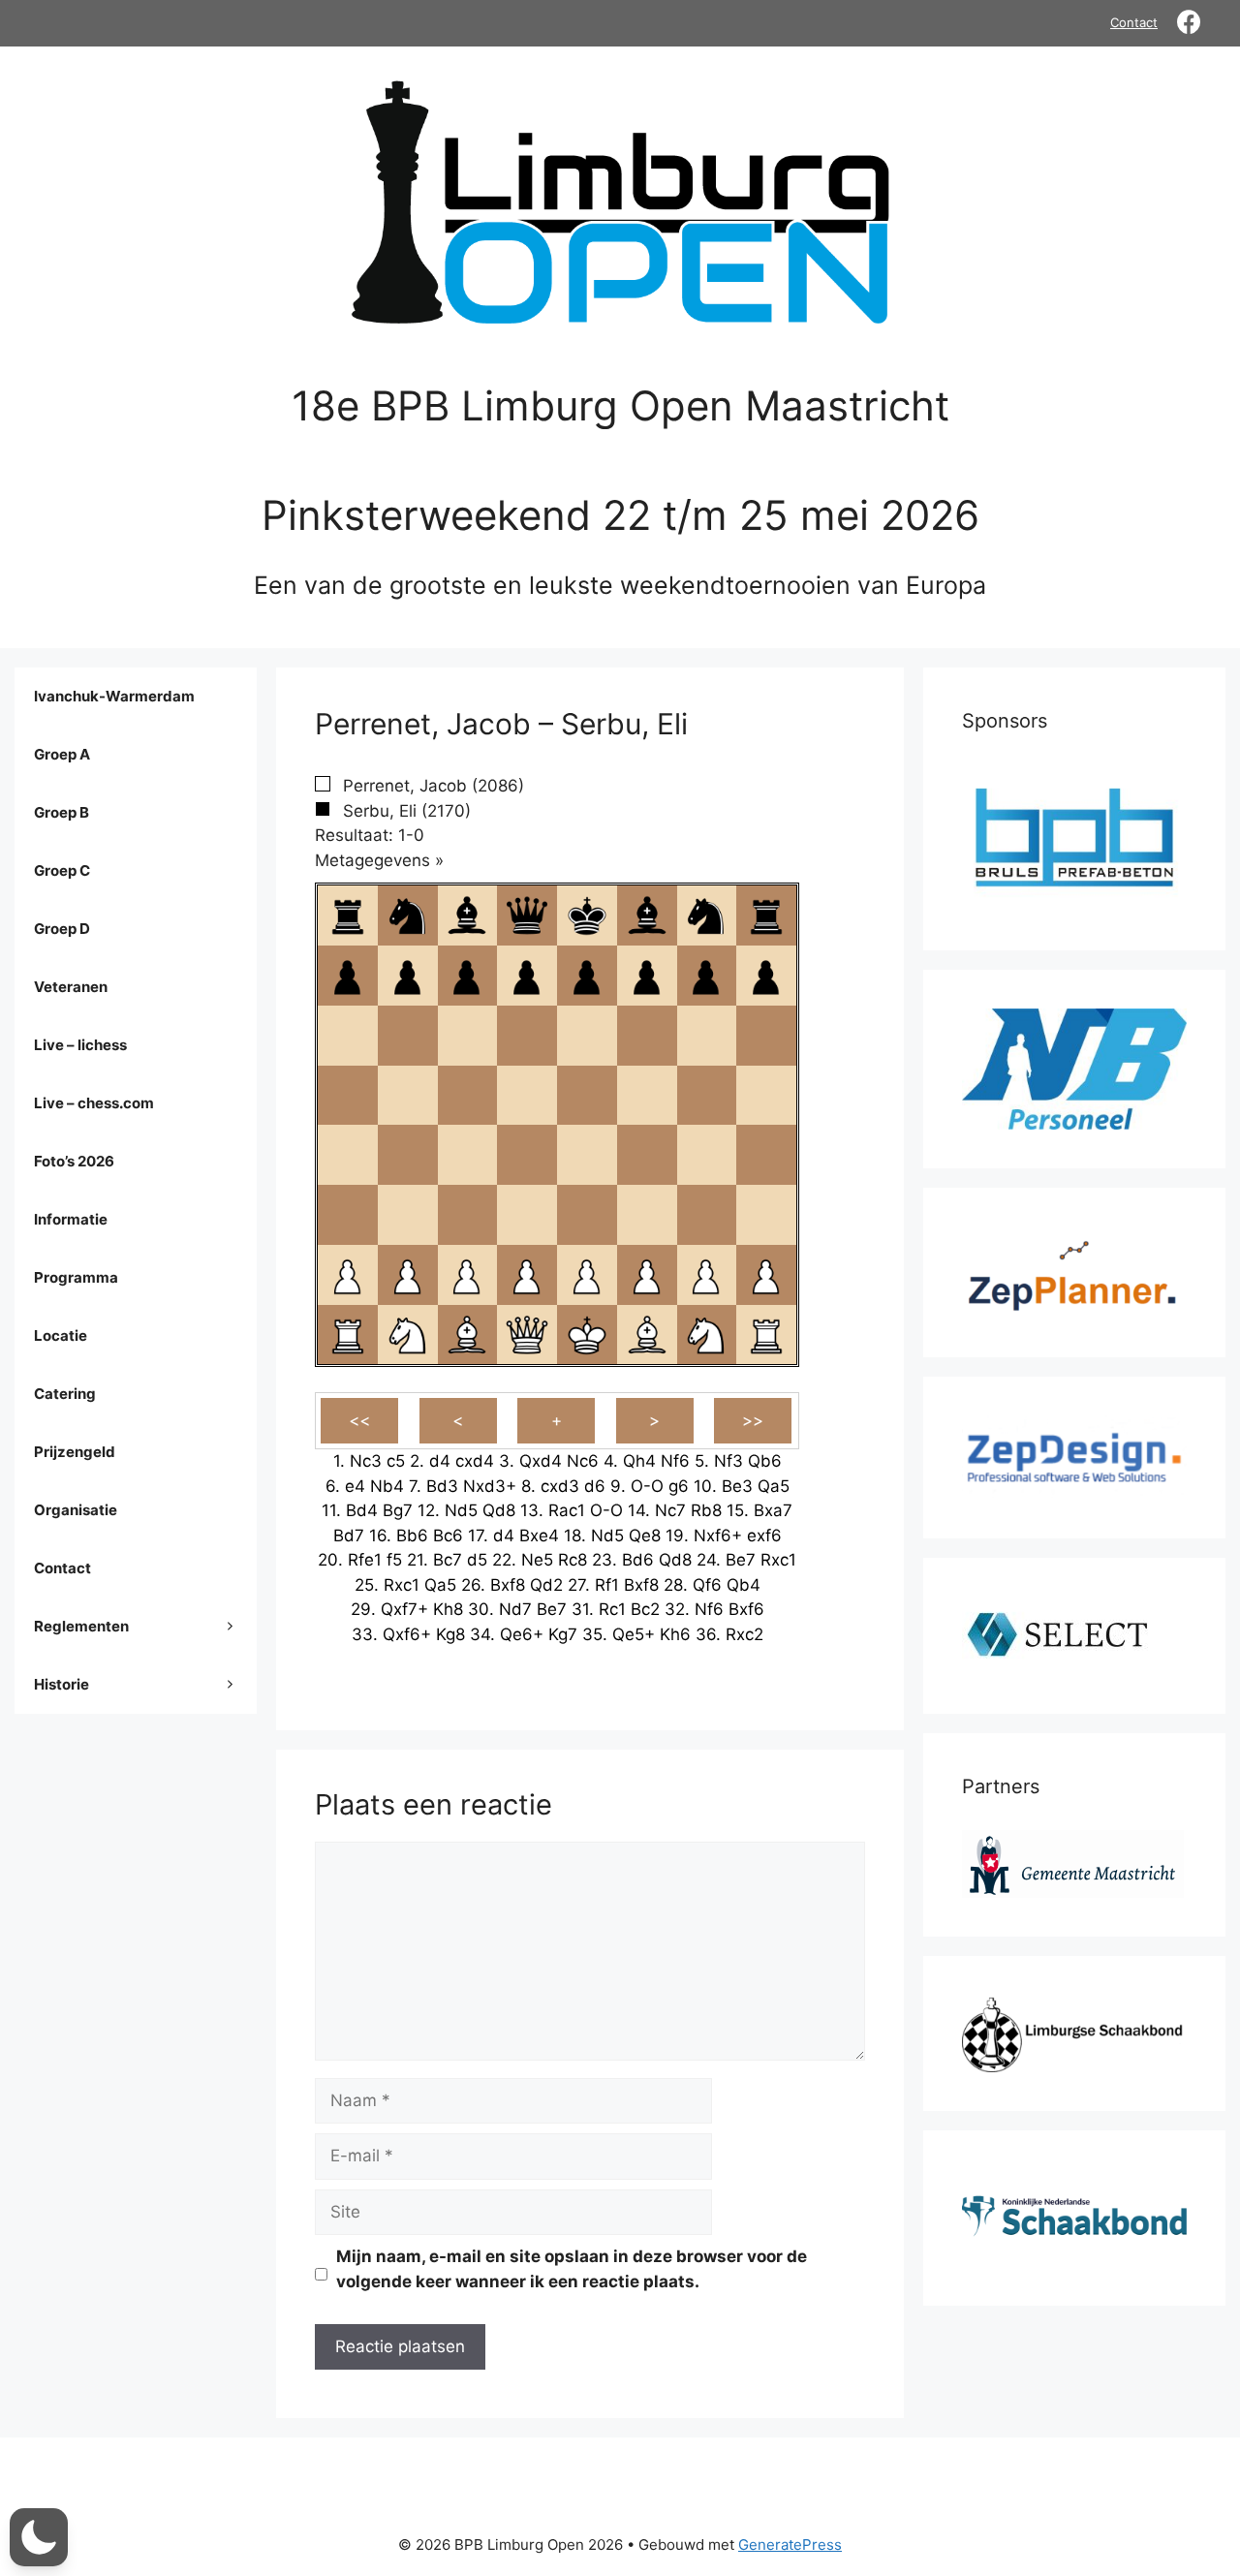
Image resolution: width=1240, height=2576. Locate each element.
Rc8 (573, 1560)
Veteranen (71, 987)
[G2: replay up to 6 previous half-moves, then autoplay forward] (706, 1275)
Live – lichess (80, 1045)
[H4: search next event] (766, 1155)
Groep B (62, 812)
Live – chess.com (94, 1103)
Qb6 (765, 1461)
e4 (355, 1486)
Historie (62, 1684)
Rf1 (607, 1585)
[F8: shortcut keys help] (647, 916)
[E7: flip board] (587, 976)
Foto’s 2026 (74, 1161)
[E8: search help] (587, 916)
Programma (76, 1277)
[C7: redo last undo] (467, 976)
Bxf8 (508, 1585)
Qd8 (499, 1510)
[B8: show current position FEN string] (408, 916)
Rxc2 (744, 1634)
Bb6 (412, 1536)
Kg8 (450, 1634)
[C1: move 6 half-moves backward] (467, 1335)
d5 (477, 1560)
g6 (679, 1486)
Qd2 (546, 1585)
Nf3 (728, 1461)
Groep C (62, 870)
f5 (394, 1560)
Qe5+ (634, 1634)
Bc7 (448, 1560)
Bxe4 (539, 1536)
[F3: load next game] (647, 1215)
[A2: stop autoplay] (348, 1275)
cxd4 (475, 1461)
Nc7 (670, 1510)
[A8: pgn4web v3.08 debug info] (348, 916)
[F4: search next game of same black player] (647, 1155)
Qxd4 (541, 1461)
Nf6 (675, 1461)
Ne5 (537, 1560)
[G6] (706, 1036)
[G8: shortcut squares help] (706, 916)
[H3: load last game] (766, 1215)
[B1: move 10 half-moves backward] (408, 1335)
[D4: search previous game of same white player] (527, 1155)
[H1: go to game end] (766, 1335)
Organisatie (76, 1510)
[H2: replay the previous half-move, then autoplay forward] (766, 1275)
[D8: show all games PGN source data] (527, 916)
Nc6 (583, 1461)
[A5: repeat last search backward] (348, 1096)
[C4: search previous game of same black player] (467, 1155)
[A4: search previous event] (348, 1155)
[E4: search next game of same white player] (587, 1155)
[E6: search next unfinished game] (587, 1036)
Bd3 (442, 1486)
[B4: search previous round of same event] (408, 1155)
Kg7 (563, 1634)
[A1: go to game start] (348, 1335)
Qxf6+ (407, 1634)
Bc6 (448, 1536)
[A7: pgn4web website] (348, 976)
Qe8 (645, 1536)
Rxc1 (778, 1560)
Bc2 (645, 1609)
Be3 (737, 1486)
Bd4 (362, 1510)
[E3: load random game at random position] (587, 1215)
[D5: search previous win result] (527, 1096)
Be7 (741, 1560)
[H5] (766, 1096)
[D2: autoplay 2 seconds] (527, 1275)
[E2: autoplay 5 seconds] (587, 1275)
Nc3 (366, 1461)
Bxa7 (773, 1510)
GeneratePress (790, 2545)
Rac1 (567, 1510)
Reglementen (81, 1626)
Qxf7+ (404, 1609)
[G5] (706, 1096)
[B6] (408, 1036)
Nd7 (515, 1609)
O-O (647, 1486)
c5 (396, 1461)
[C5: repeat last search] (467, 1096)
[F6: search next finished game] (647, 1036)
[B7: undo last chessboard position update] (408, 976)
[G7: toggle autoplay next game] (706, 976)
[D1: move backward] (527, 1335)
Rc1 (612, 1609)
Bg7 (398, 1510)
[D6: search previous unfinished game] (527, 1036)
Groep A (62, 754)
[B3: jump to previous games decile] (408, 1215)
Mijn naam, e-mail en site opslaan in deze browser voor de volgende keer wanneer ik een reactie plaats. (572, 2269)
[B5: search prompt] (408, 1096)
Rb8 (706, 1510)
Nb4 (387, 1486)
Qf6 (707, 1585)
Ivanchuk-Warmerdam (114, 696)
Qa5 (774, 1486)
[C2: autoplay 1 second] (467, 1275)
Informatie (71, 1219)
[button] (39, 2537)
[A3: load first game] (348, 1215)
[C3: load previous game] (467, 1215)
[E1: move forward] (587, 1335)
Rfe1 (365, 1560)
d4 (440, 1461)
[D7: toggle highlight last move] (527, 976)
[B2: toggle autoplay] (408, 1275)
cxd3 (560, 1486)
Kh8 (448, 1609)
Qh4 (639, 1461)
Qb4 (744, 1585)
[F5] (647, 1096)
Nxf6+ (718, 1536)
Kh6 (675, 1634)
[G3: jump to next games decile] (706, 1215)
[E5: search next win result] (587, 1096)
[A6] (348, 1036)
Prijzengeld (75, 1452)
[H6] (766, 1036)
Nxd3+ (490, 1486)
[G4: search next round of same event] (706, 1155)
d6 (595, 1486)
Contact (1134, 22)
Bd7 (349, 1536)
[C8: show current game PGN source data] (467, 916)
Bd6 (638, 1560)
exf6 (764, 1536)
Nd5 (461, 1510)
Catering (65, 1394)
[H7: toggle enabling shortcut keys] (766, 976)
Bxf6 (746, 1609)
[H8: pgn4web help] (766, 916)
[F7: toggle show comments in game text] (647, 976)
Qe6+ (522, 1634)
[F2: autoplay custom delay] (647, 1275)
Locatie (61, 1335)
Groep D (62, 929)
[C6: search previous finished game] (467, 1036)
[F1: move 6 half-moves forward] (647, 1335)
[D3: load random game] (527, 1215)
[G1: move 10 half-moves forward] (706, 1335)
